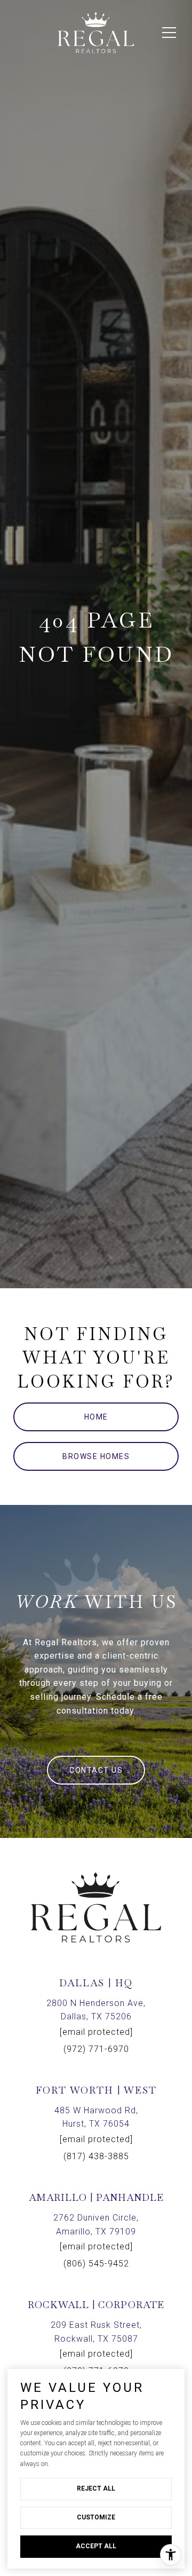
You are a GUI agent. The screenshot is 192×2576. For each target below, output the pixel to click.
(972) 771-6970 (96, 2049)
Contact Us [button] (96, 1770)
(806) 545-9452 (96, 2264)
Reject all (96, 2488)
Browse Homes (96, 1456)
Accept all (96, 2546)
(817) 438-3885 (96, 2156)
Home (96, 1417)
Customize (96, 2517)
